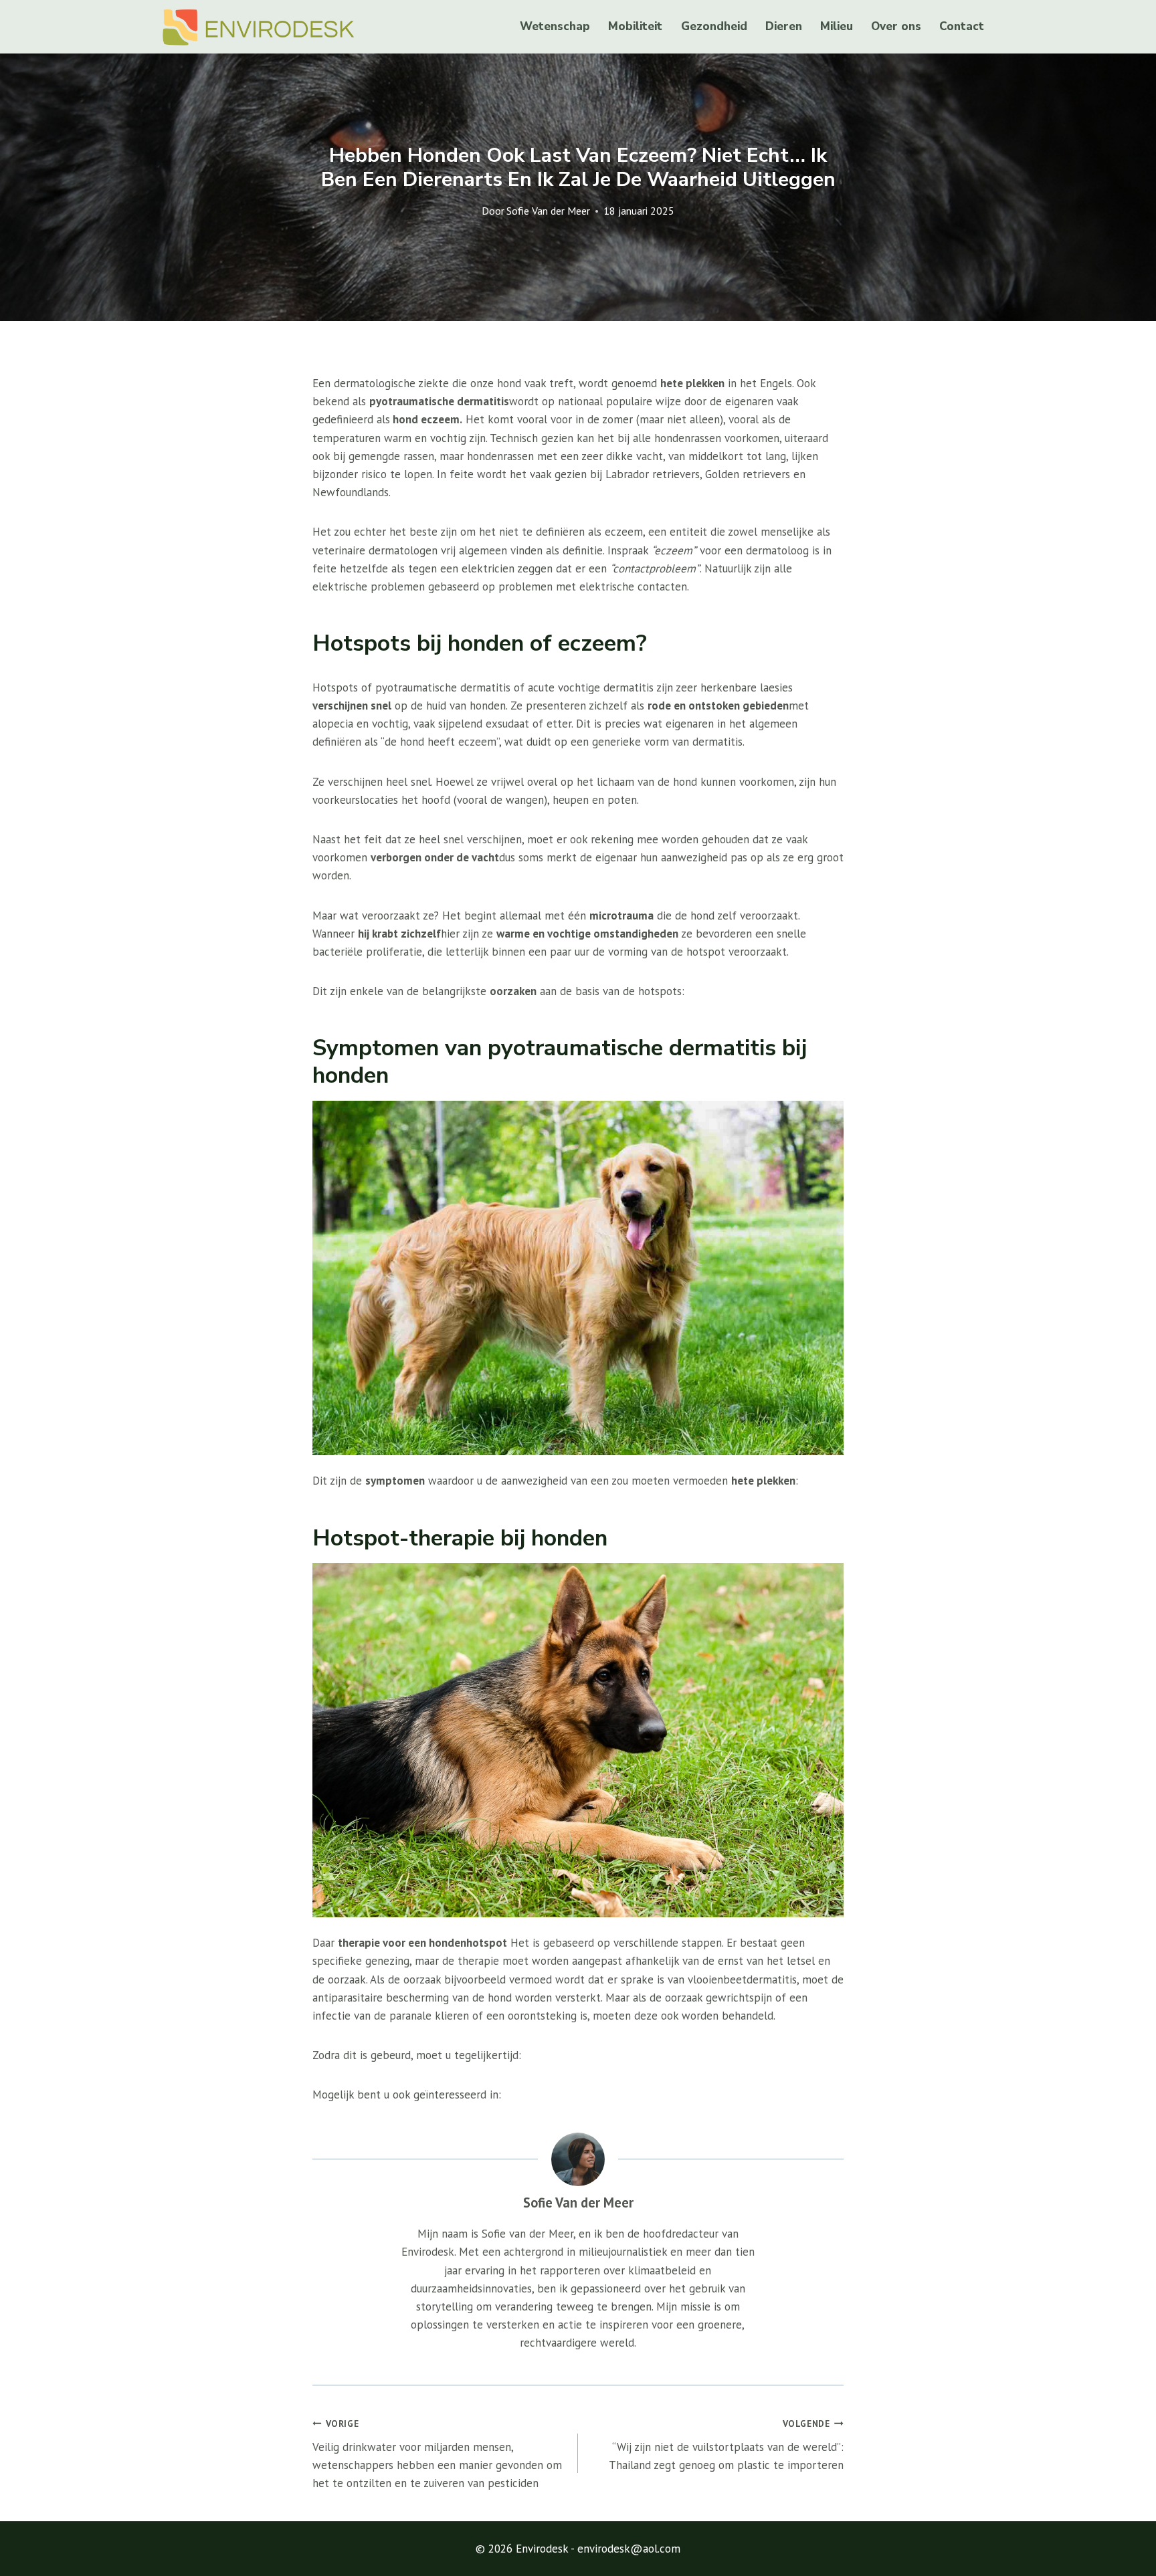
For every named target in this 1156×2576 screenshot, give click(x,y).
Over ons (896, 26)
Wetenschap (555, 26)
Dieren (784, 26)
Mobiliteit (635, 26)
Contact (962, 26)
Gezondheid (714, 26)
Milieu (837, 26)
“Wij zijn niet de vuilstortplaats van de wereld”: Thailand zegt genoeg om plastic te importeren (726, 2445)
